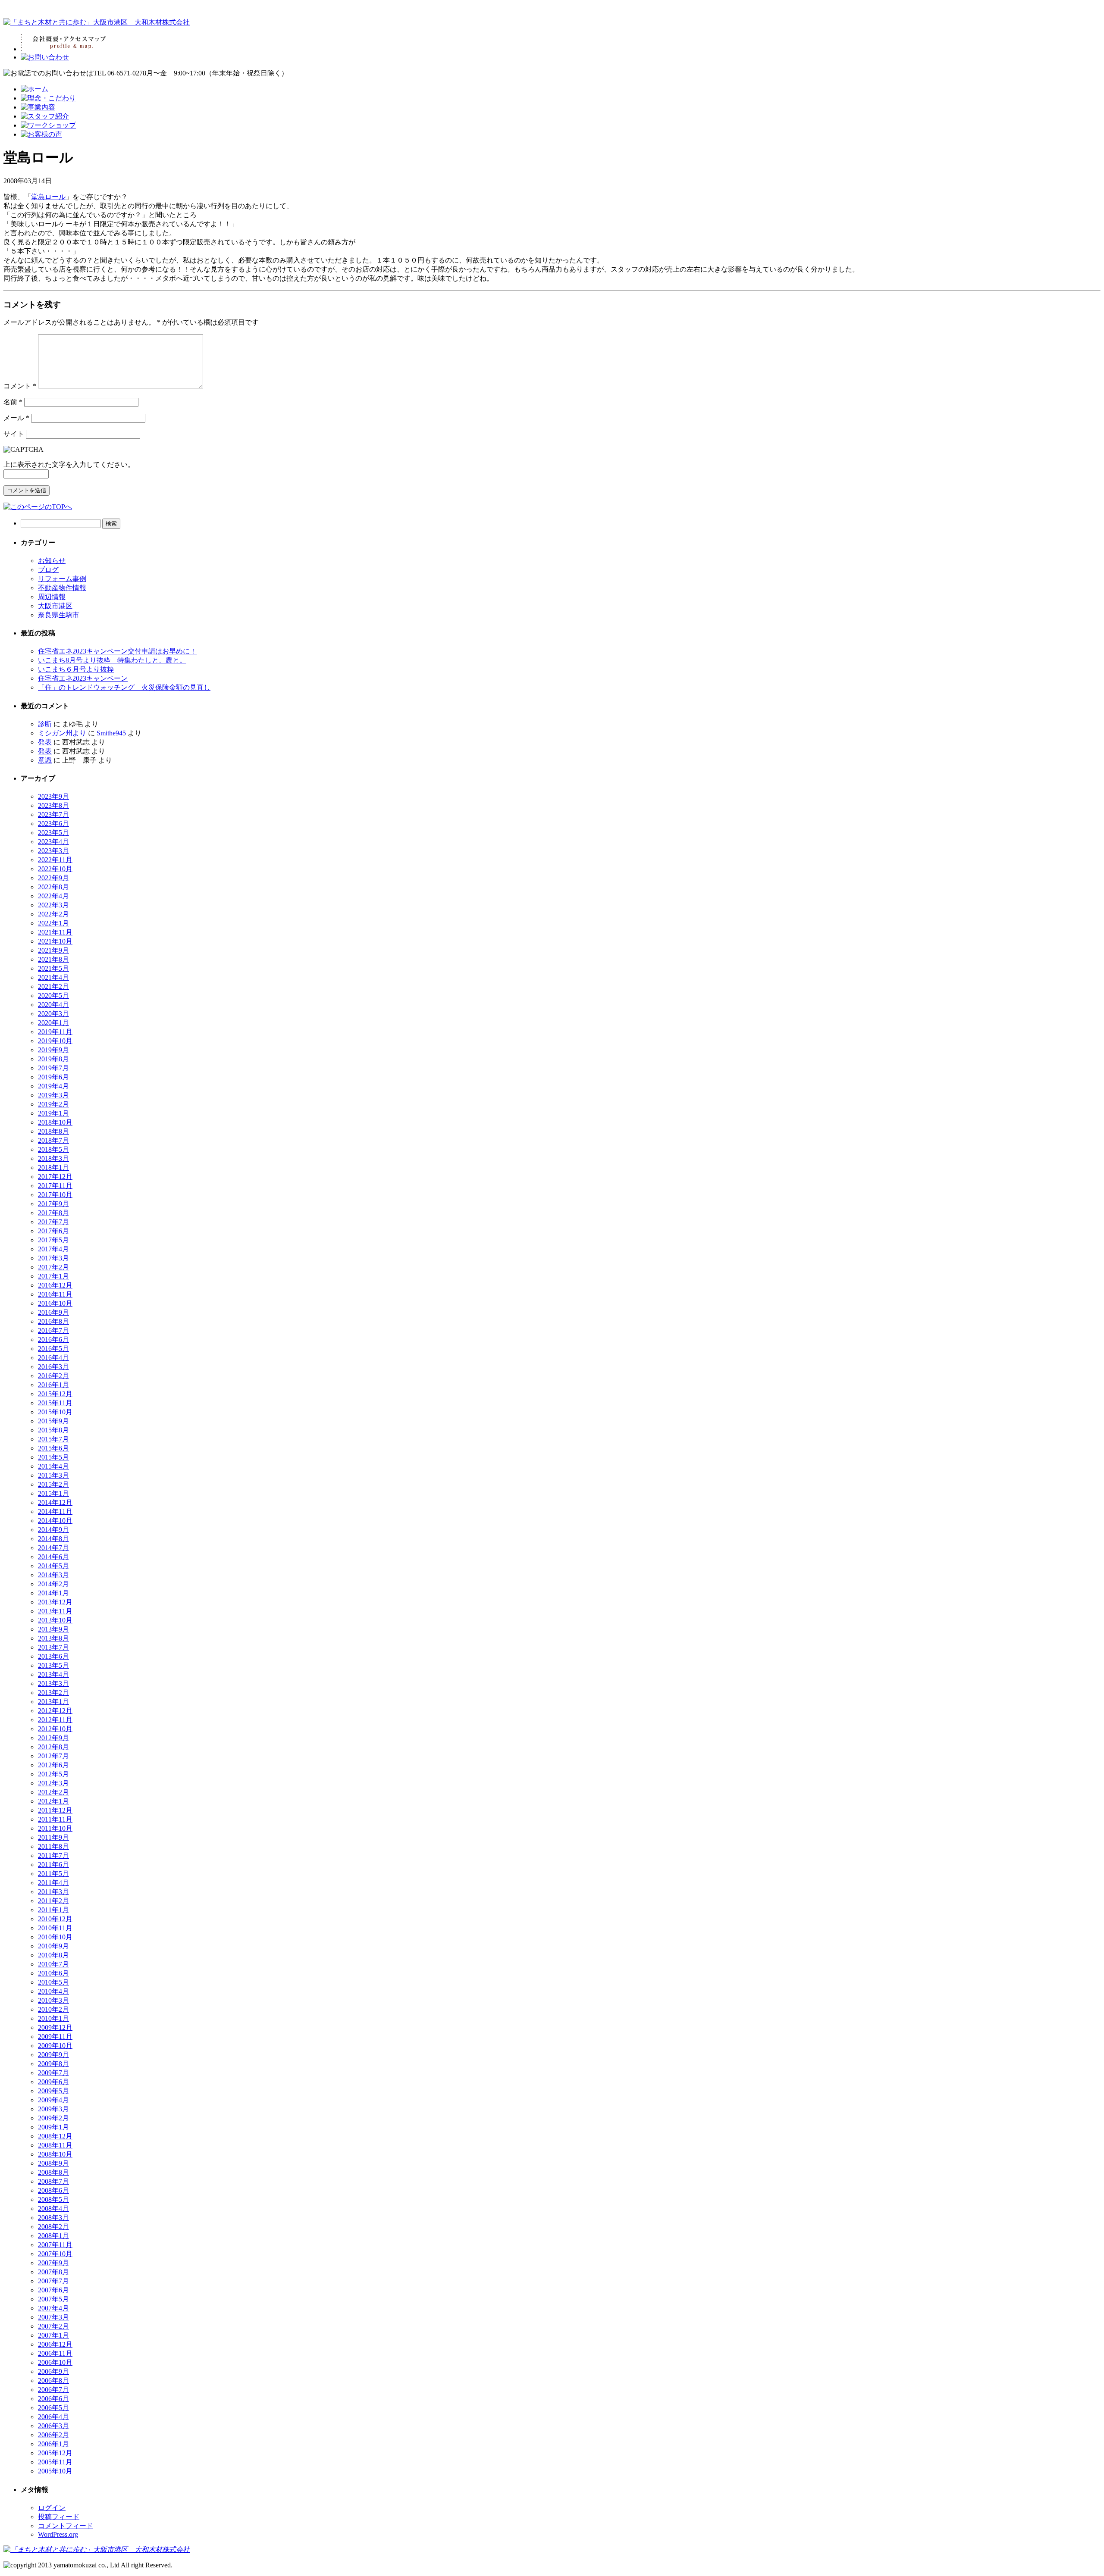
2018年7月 (53, 1140)
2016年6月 (53, 1340)
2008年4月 (53, 2209)
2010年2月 (53, 2009)
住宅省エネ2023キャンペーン (83, 678)
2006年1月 (53, 2444)
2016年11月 (55, 1294)
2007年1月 (53, 2335)
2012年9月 (53, 1738)
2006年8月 (53, 2381)
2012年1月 (53, 1801)
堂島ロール (48, 197)
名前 (13, 402)
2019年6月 (53, 1077)
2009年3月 (53, 2109)
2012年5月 (53, 1774)
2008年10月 (55, 2154)
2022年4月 (53, 896)
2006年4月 (53, 2417)
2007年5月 (53, 2299)
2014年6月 (53, 1557)
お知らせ (52, 561)
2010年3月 (53, 2000)
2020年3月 (53, 1014)
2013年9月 (53, 1629)
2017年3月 (53, 1258)
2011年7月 (53, 1855)
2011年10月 (55, 1828)
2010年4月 (53, 1991)
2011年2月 (53, 1901)
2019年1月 (53, 1113)
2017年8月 (53, 1213)
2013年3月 (53, 1683)
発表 (45, 742)
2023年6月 (53, 824)
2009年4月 (53, 2100)
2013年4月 (53, 1674)
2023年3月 (53, 851)
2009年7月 (53, 2073)
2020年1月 (53, 1023)
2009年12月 (55, 2027)
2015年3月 (53, 1475)
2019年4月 (53, 1086)
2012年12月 (55, 1711)
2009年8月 (53, 2064)
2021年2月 (53, 986)
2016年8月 (53, 1321)
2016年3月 (53, 1367)
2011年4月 (53, 1883)
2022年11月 (55, 860)
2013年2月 (53, 1693)
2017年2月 (53, 1267)
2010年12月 (55, 1919)
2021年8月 (53, 959)
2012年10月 (55, 1729)
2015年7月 (53, 1439)
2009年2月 (53, 2118)
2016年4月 (53, 1358)
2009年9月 (53, 2055)
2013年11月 (55, 1611)
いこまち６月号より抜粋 (76, 669)
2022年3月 (53, 905)
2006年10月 (55, 2362)
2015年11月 (55, 1403)
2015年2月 (53, 1484)
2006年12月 (55, 2344)
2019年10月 (55, 1041)
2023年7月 (53, 814)
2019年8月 (53, 1059)
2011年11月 (55, 1819)
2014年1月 (53, 1593)
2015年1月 (53, 1493)
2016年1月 (53, 1385)
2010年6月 (53, 1973)
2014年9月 (53, 1530)
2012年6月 (53, 1765)
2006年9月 (53, 2371)
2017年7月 (53, 1222)
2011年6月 (53, 1865)
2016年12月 (55, 1285)
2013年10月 (55, 1620)
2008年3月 (53, 2218)
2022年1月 (53, 923)
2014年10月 (55, 1521)
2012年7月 (53, 1756)
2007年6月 (53, 2290)
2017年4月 (53, 1249)
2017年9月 (53, 1204)
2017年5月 (53, 1240)
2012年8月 (53, 1747)
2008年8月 (53, 2172)
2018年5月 (53, 1149)
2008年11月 (55, 2145)
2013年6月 (53, 1656)
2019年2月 (53, 1104)
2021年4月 (53, 977)
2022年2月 (53, 914)
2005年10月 (55, 2471)
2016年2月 (53, 1376)
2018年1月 (53, 1168)
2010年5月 (53, 1982)
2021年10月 (55, 941)
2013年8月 (53, 1638)
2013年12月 (55, 1602)
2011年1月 (53, 1910)
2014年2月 (53, 1584)
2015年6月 (53, 1448)
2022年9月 (53, 878)
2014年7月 (53, 1548)
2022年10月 (55, 869)
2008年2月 (53, 2227)
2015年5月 (53, 1457)
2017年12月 (55, 1177)
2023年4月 (53, 842)
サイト (14, 434)
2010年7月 (53, 1964)
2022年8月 (53, 887)
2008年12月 (55, 2136)
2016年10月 (55, 1303)
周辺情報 (52, 597)
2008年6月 (53, 2190)
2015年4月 (53, 1466)
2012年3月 (53, 1783)
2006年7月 (53, 2390)
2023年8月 (53, 805)
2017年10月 (55, 1195)
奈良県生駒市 (59, 615)
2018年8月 (53, 1131)
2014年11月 (55, 1512)
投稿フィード (59, 2517)
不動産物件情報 (62, 588)
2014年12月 (55, 1502)
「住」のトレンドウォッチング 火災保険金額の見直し (124, 687)
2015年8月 (53, 1430)
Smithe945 (111, 733)
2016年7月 (53, 1330)
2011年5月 (53, 1874)
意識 (45, 760)
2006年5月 (53, 2408)
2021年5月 (53, 968)
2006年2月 (53, 2435)
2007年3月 (53, 2317)
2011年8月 (53, 1846)
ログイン (52, 2508)
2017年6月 (53, 1231)
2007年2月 (53, 2326)
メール (16, 418)
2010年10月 (55, 1937)
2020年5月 (53, 996)
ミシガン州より (62, 733)
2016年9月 (53, 1312)
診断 (45, 724)
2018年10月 (55, 1122)
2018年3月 (53, 1158)
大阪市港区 (55, 606)
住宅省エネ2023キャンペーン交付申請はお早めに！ (117, 651)
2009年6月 (53, 2082)
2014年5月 (53, 1566)
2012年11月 (55, 1720)
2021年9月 (53, 950)
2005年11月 (55, 2462)
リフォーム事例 (62, 579)
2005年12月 (55, 2453)
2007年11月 (55, 2245)
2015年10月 (55, 1412)
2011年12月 (55, 1810)
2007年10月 (55, 2254)
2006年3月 (53, 2426)
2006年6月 (53, 2399)
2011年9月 (53, 1837)
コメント (20, 386)
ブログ (48, 570)
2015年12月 (55, 1394)
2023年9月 (53, 796)
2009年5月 (53, 2091)
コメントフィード (66, 2526)
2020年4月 (53, 1005)
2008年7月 (53, 2181)
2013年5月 (53, 1665)
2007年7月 (53, 2281)
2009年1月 (53, 2127)
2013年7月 (53, 1647)
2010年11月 (55, 1928)
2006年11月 (55, 2353)
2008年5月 (53, 2199)
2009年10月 (55, 2046)
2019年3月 (53, 1095)
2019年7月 (53, 1068)
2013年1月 (53, 1702)
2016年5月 (53, 1349)
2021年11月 (55, 932)
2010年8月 (53, 1955)
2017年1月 (53, 1276)
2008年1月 (53, 2236)
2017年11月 (55, 1186)
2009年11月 (55, 2037)
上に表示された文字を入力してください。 (69, 464)
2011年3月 (53, 1892)
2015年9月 (53, 1421)
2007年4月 (53, 2308)
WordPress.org (58, 2534)
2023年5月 (53, 833)
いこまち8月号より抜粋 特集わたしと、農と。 (112, 660)
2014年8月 (53, 1539)
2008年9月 (53, 2163)
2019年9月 (53, 1050)
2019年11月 (55, 1032)
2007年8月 (53, 2272)
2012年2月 (53, 1792)
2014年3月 (53, 1575)
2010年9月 (53, 1946)
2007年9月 (53, 2263)
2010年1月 (53, 2018)
